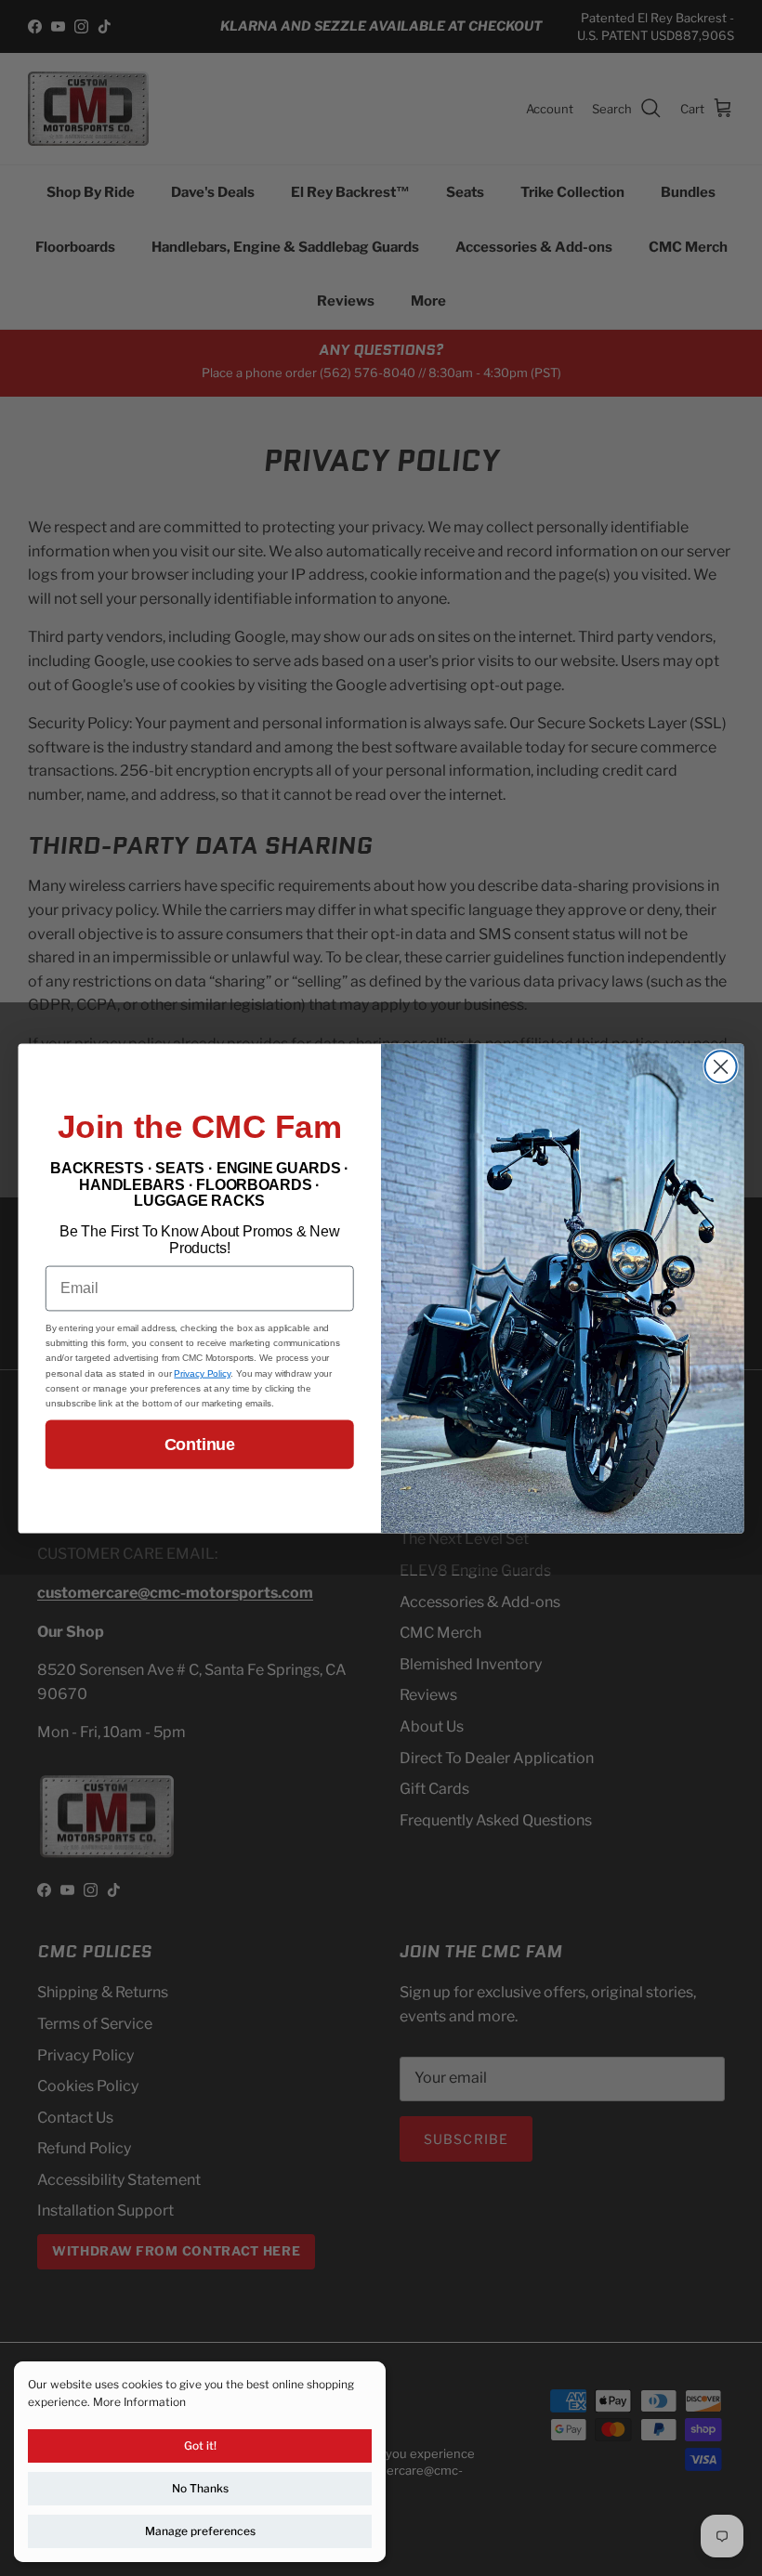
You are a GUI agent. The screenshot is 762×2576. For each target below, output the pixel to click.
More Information (139, 2402)
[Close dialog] (721, 1066)
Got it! (200, 2445)
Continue (200, 1445)
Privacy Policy (202, 1373)
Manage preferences (200, 2531)
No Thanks (200, 2488)
